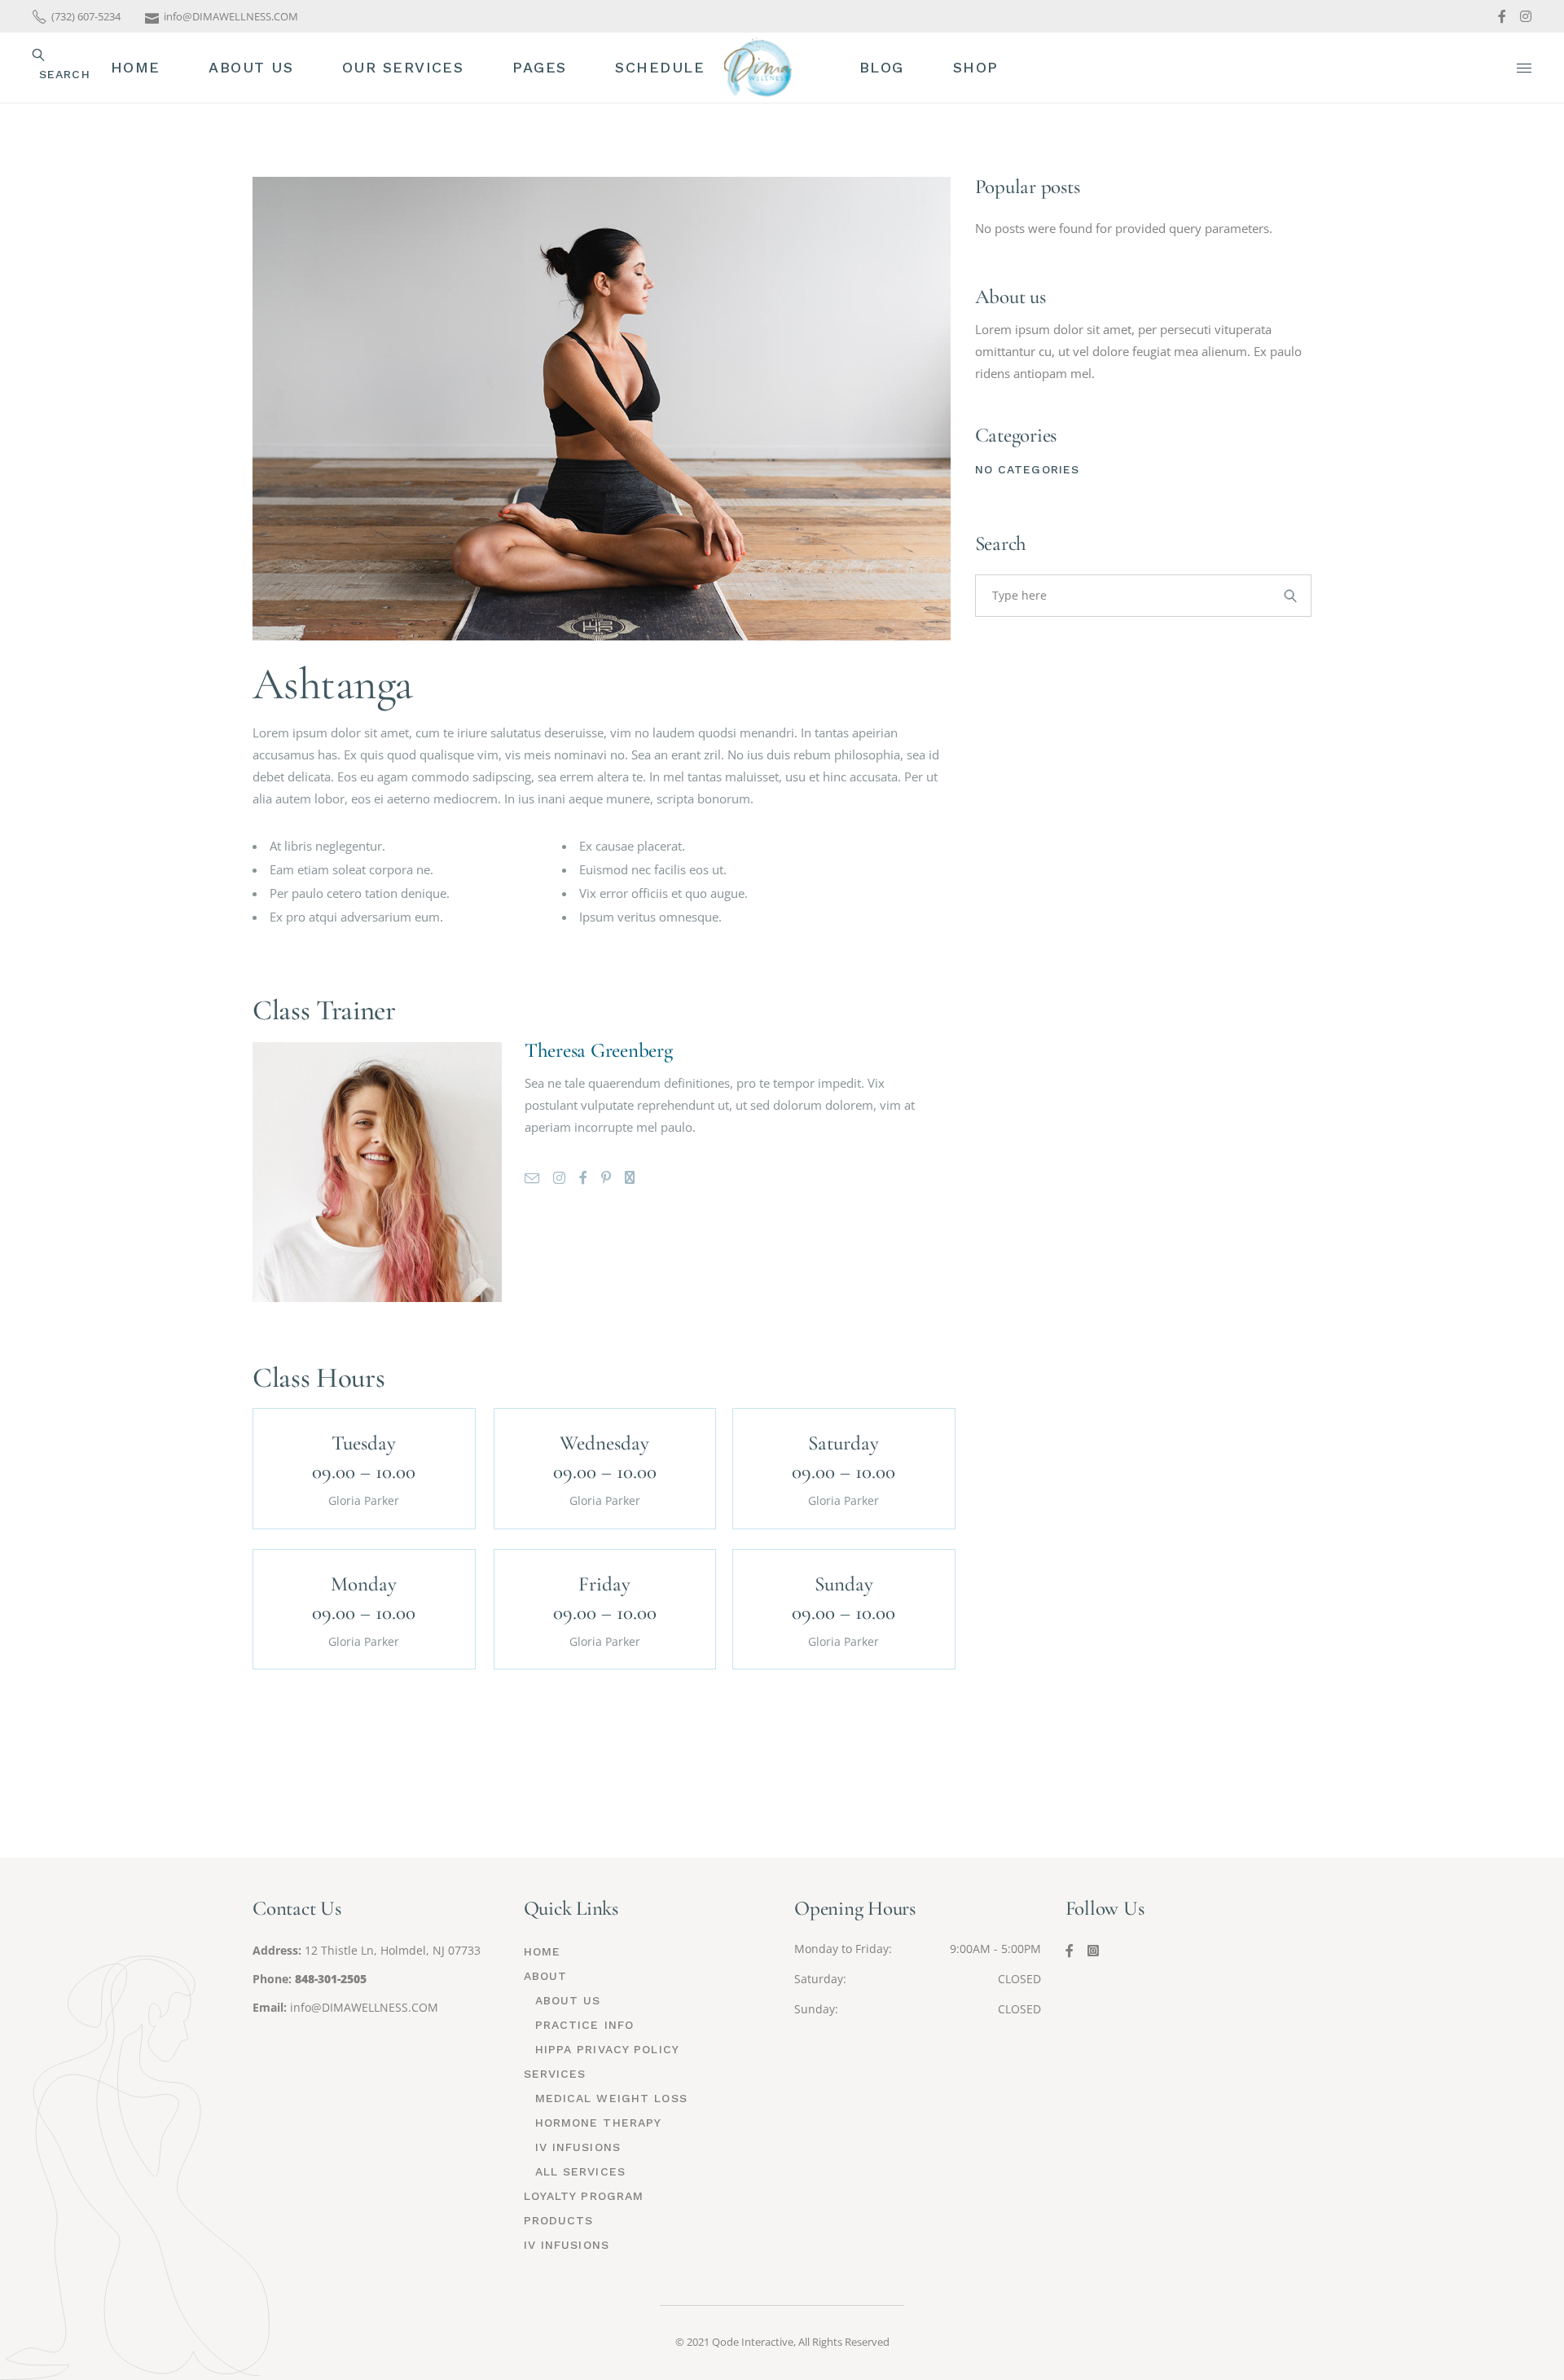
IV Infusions (578, 2147)
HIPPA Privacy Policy (607, 2049)
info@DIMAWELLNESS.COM (364, 2007)
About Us (568, 2000)
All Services (580, 2171)
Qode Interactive (753, 2342)
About (546, 1976)
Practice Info (585, 2025)
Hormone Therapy (599, 2123)
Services (555, 2074)
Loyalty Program (584, 2196)
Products (559, 2220)
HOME (542, 1951)
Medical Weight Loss (611, 2098)
